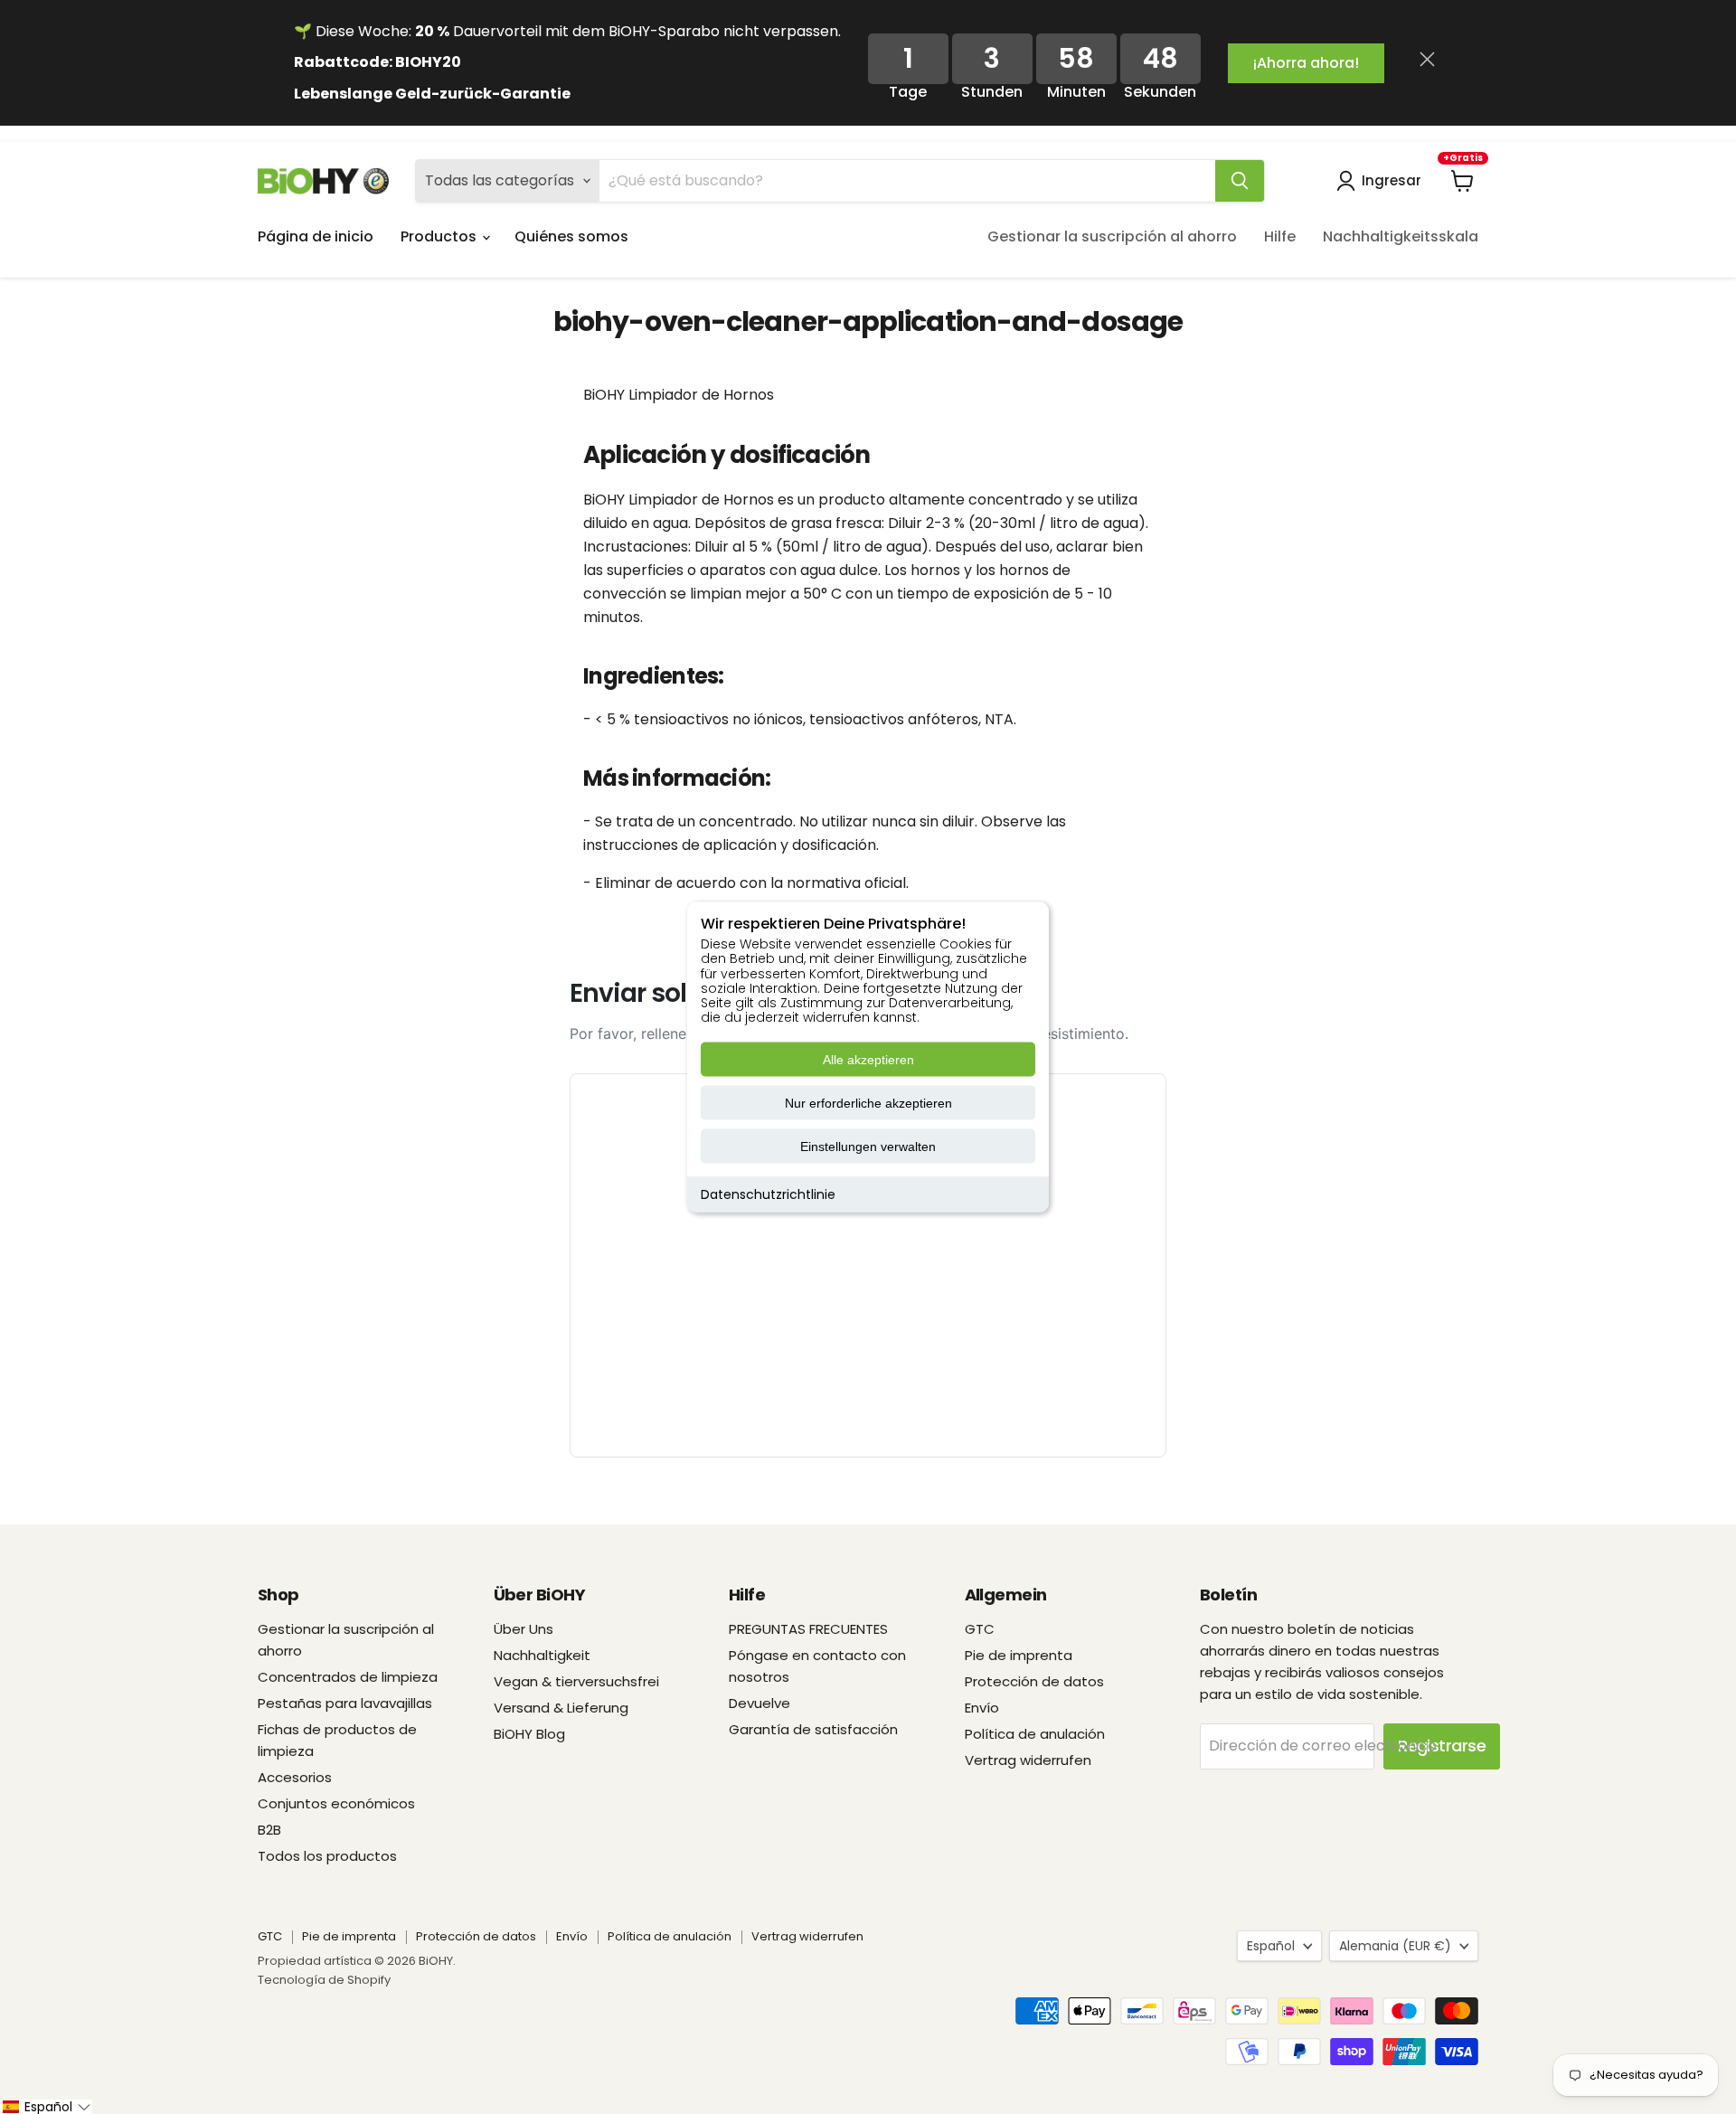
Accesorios (295, 1777)
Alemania (1395, 1946)
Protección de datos (1034, 1681)
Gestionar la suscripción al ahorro (1112, 236)
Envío (982, 1708)
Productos (440, 236)
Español (1271, 1946)
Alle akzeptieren (868, 1060)
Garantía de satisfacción (813, 1729)
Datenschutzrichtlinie (768, 1194)
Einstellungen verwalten (868, 1147)
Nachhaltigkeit (542, 1655)
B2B (269, 1830)
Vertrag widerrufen (1028, 1760)
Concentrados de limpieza (348, 1677)
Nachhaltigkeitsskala (1401, 236)
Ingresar (1392, 180)
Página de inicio (316, 236)
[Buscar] (1240, 181)
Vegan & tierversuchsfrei (576, 1681)
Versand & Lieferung (561, 1708)
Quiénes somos (571, 236)
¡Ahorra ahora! (1306, 63)
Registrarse (1442, 1746)
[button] (46, 2107)
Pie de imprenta (1019, 1655)
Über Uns (524, 1629)
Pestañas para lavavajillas (345, 1703)
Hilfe (1280, 236)
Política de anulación (1035, 1734)
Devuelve (759, 1703)
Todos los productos (327, 1856)
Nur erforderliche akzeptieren (868, 1103)
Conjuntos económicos (336, 1803)
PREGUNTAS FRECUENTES (808, 1629)
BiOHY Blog (529, 1734)
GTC (980, 1629)
